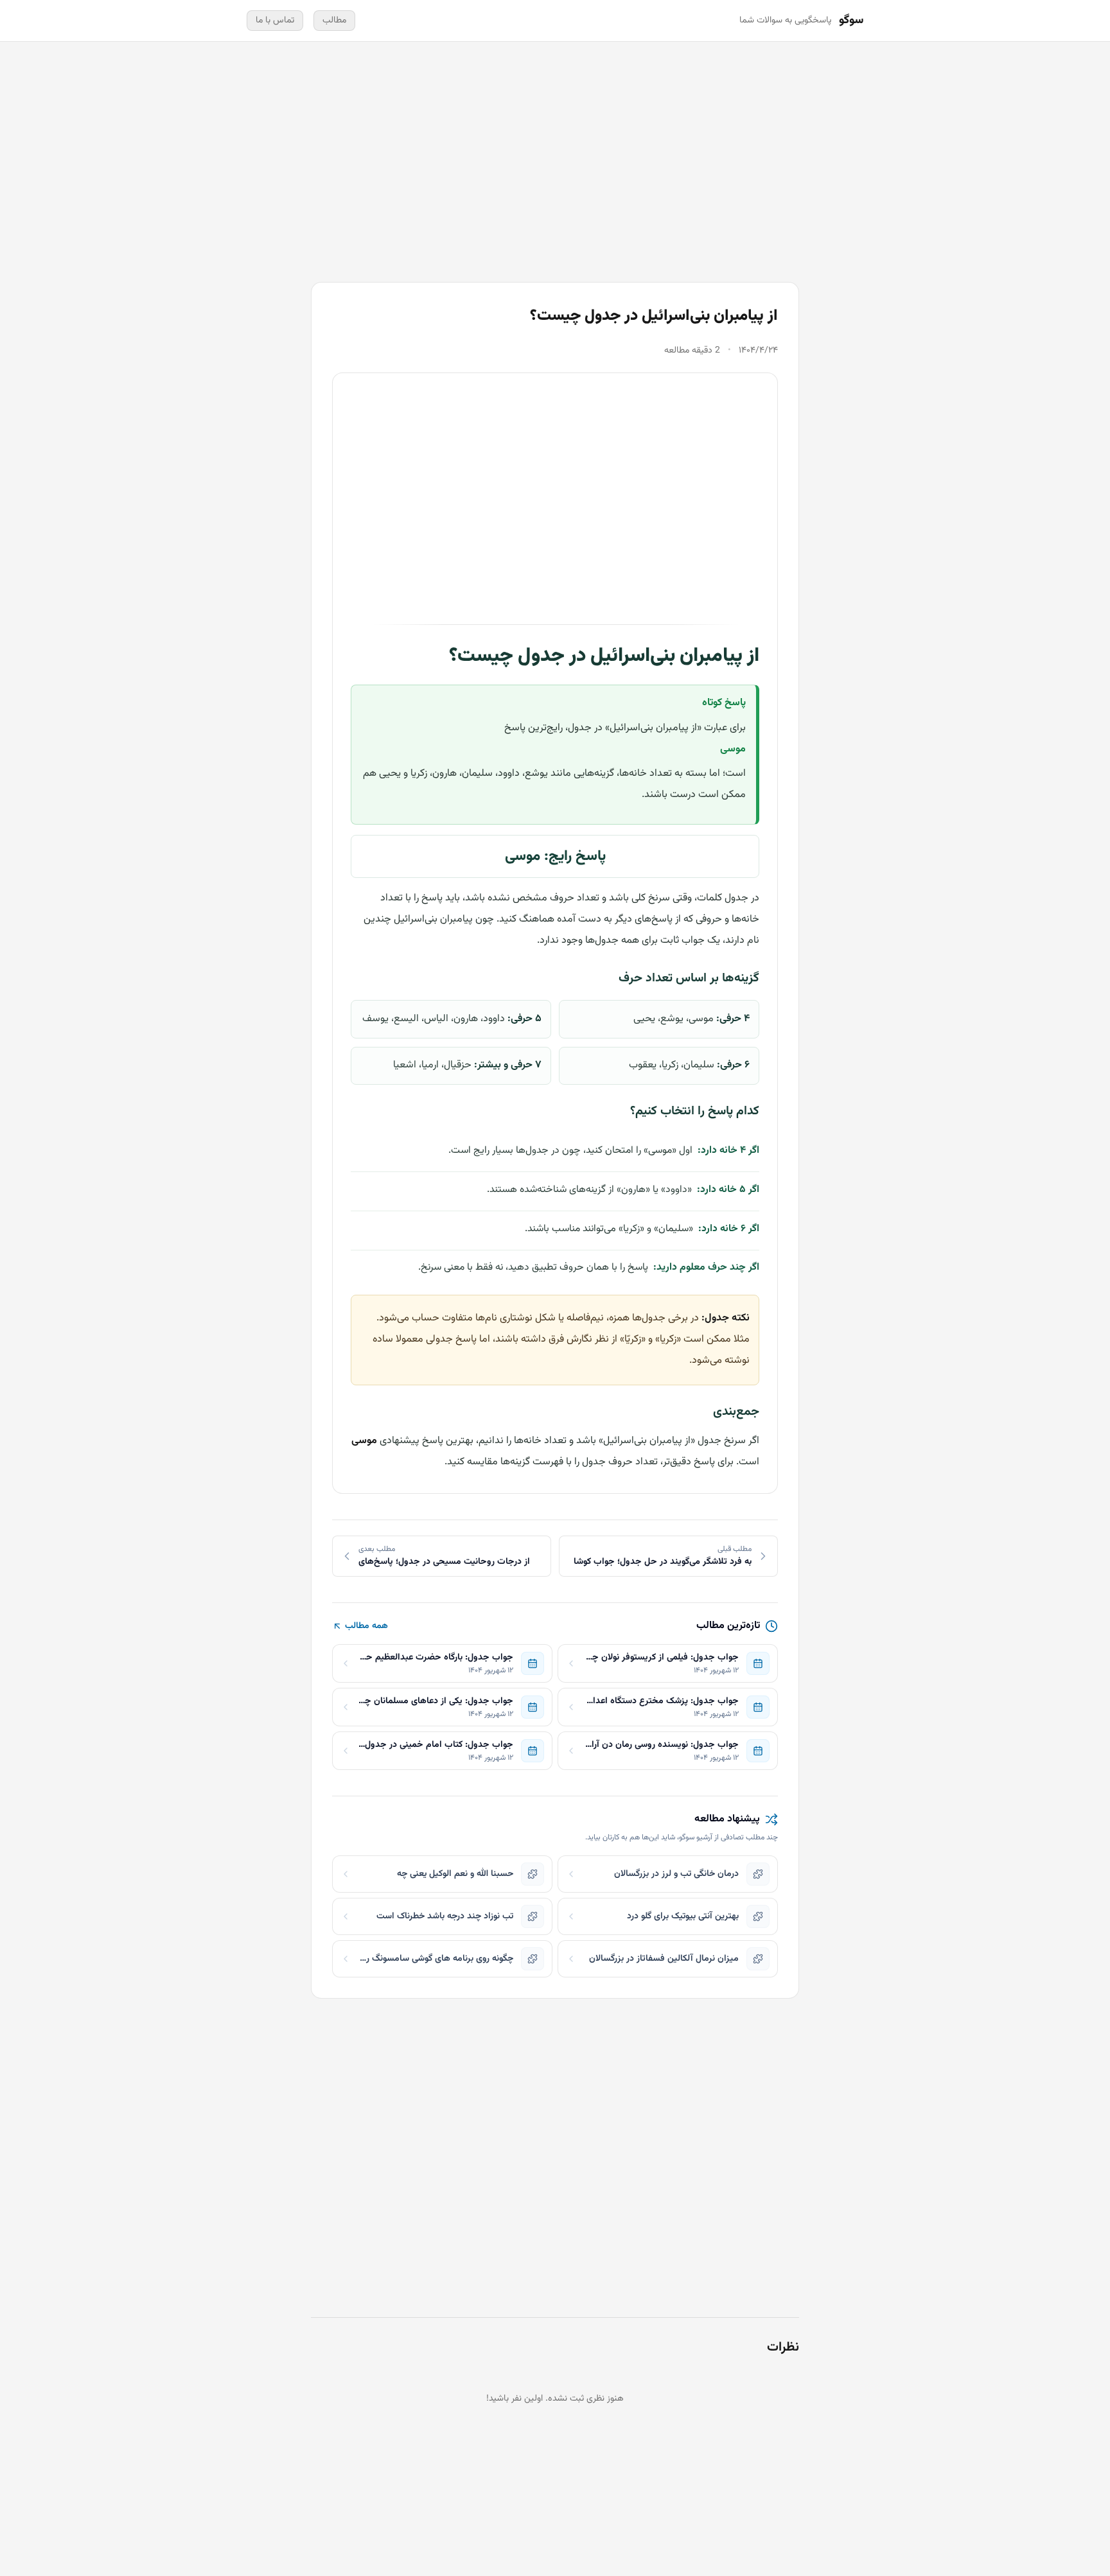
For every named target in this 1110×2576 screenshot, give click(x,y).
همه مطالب (366, 1626)
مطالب (334, 21)
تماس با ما (275, 21)
